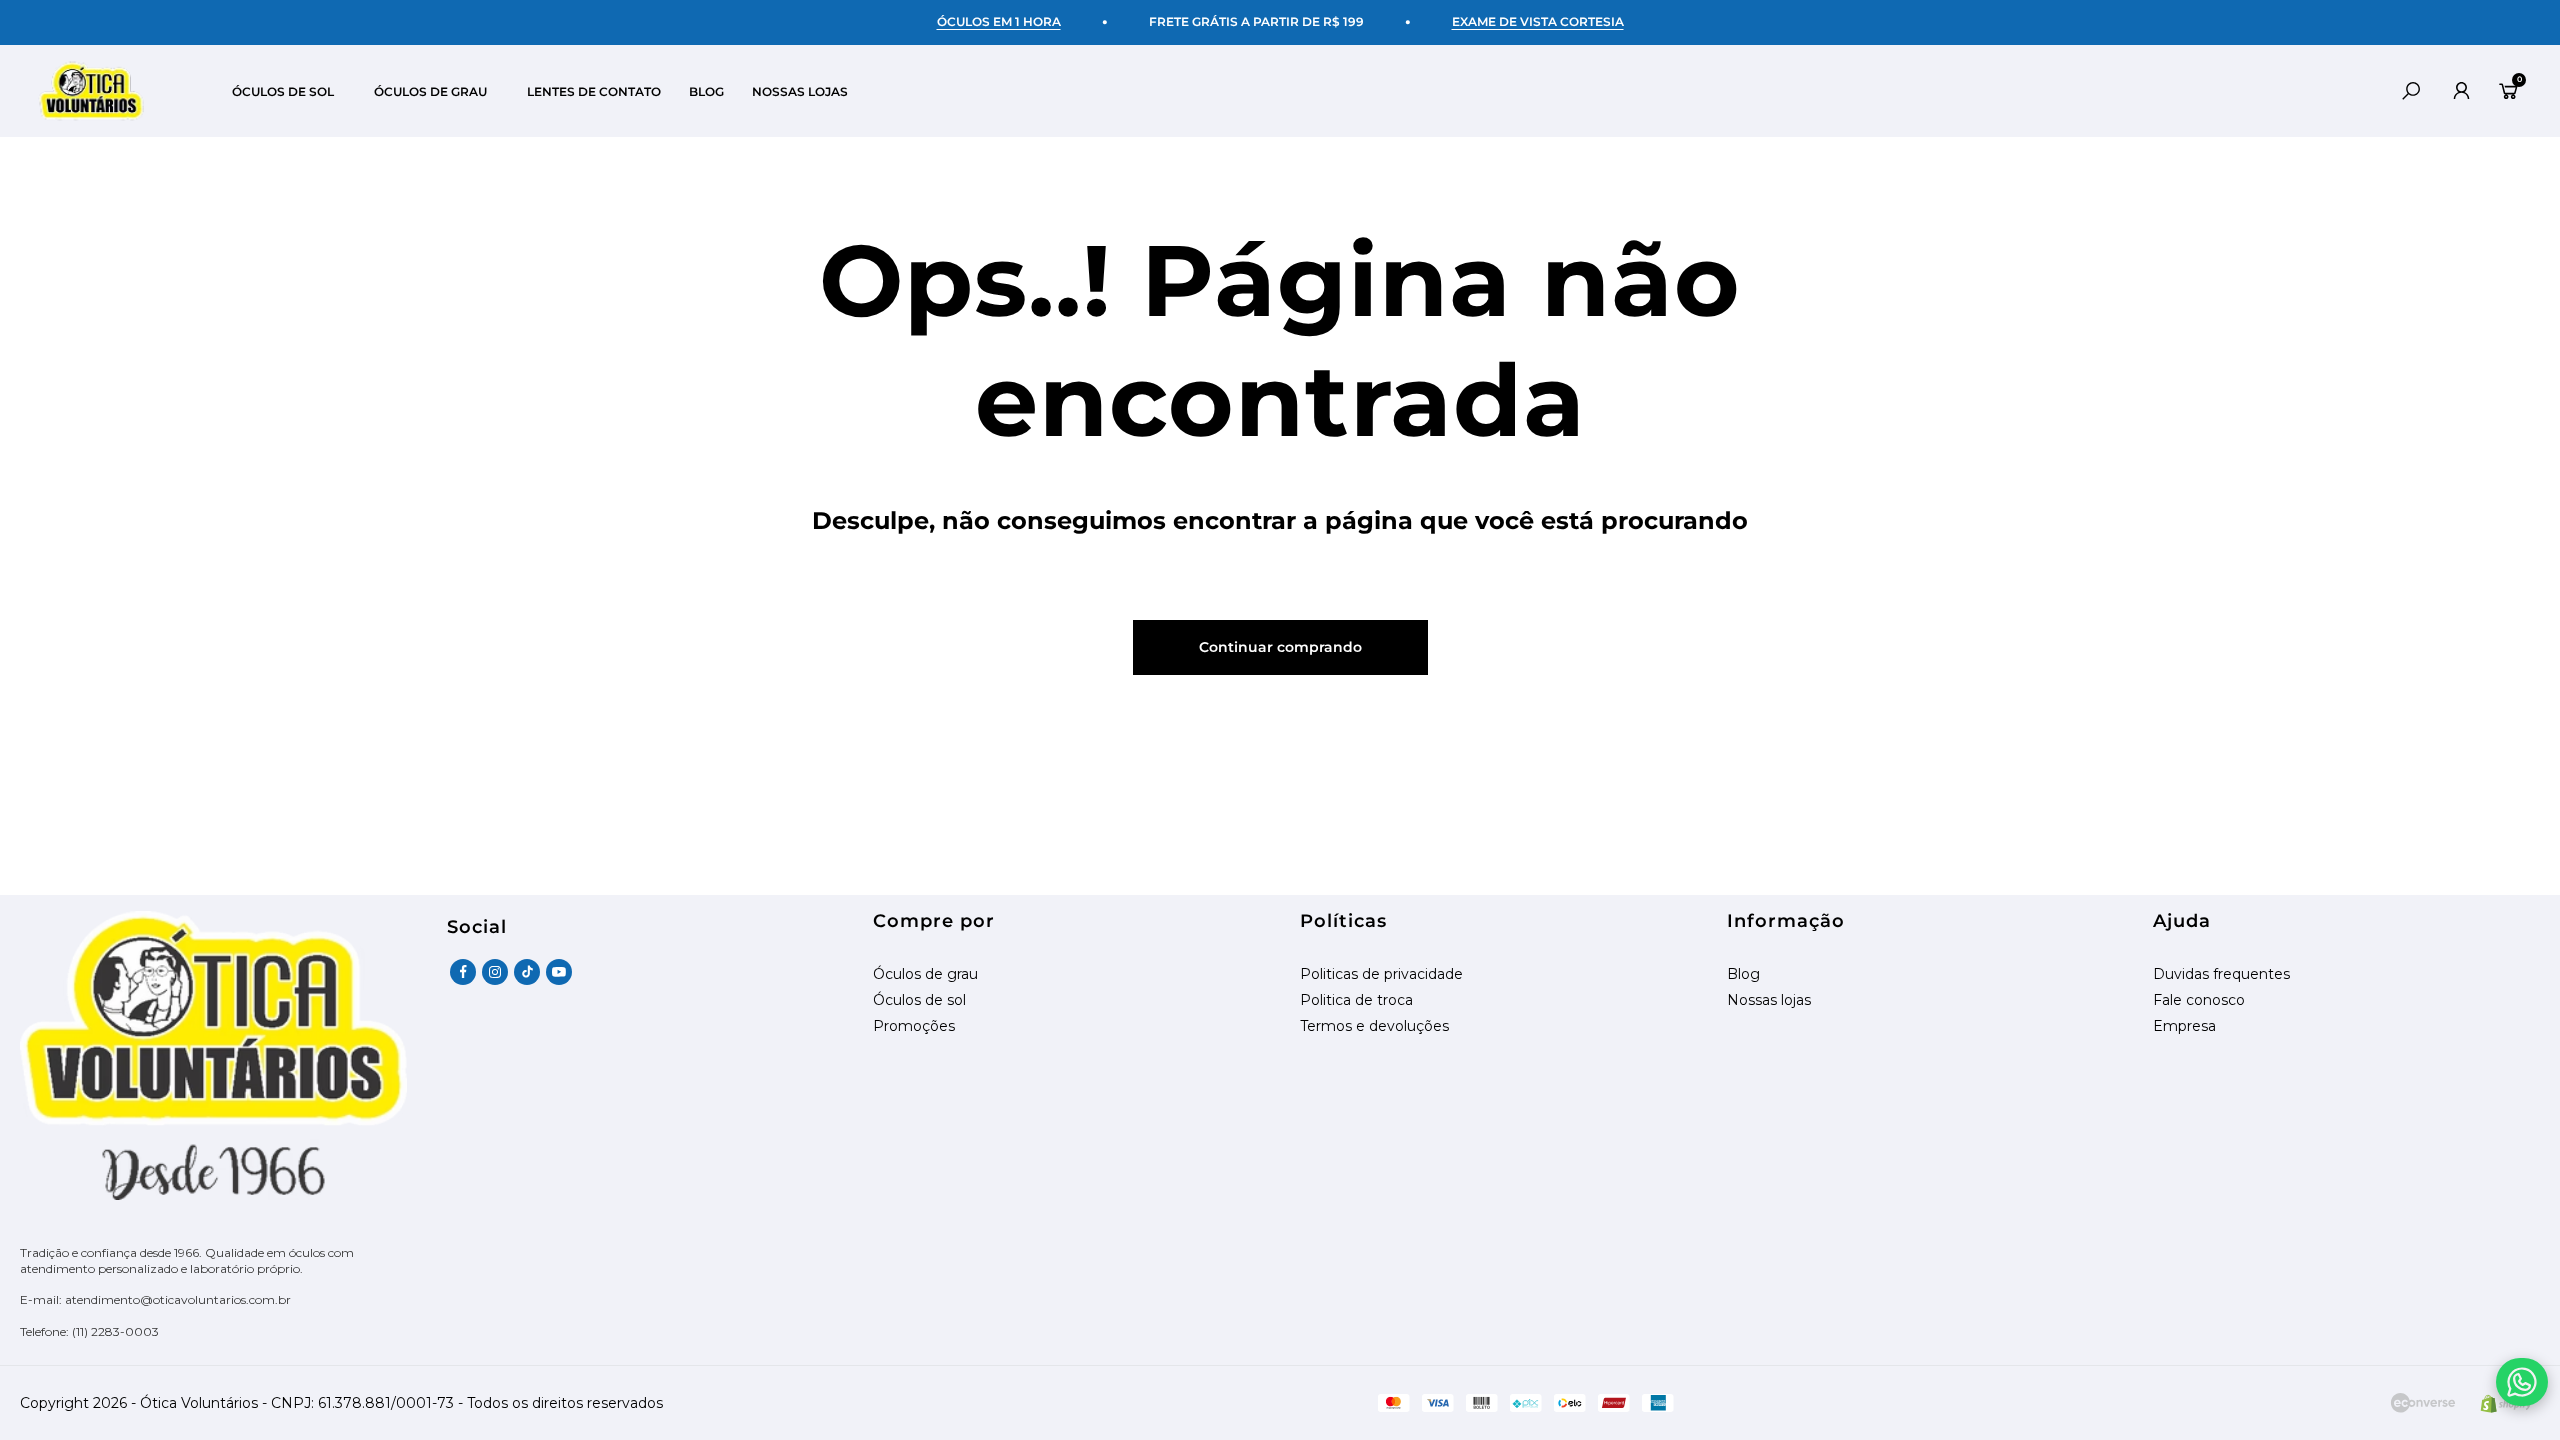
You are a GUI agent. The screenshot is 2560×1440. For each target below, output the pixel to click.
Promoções (914, 1026)
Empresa (2184, 1026)
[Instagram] (495, 972)
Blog (1743, 974)
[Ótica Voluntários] (91, 91)
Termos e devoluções (1374, 1026)
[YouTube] (559, 972)
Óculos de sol (919, 1000)
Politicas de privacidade (1381, 974)
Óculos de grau (925, 974)
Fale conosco (2199, 1000)
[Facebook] (463, 972)
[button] (303, 91)
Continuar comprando (1280, 647)
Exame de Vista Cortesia (1538, 21)
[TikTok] (527, 972)
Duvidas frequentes (2221, 974)
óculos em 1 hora (999, 21)
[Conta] (2461, 91)
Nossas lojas (1769, 1000)
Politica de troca (1356, 1000)
